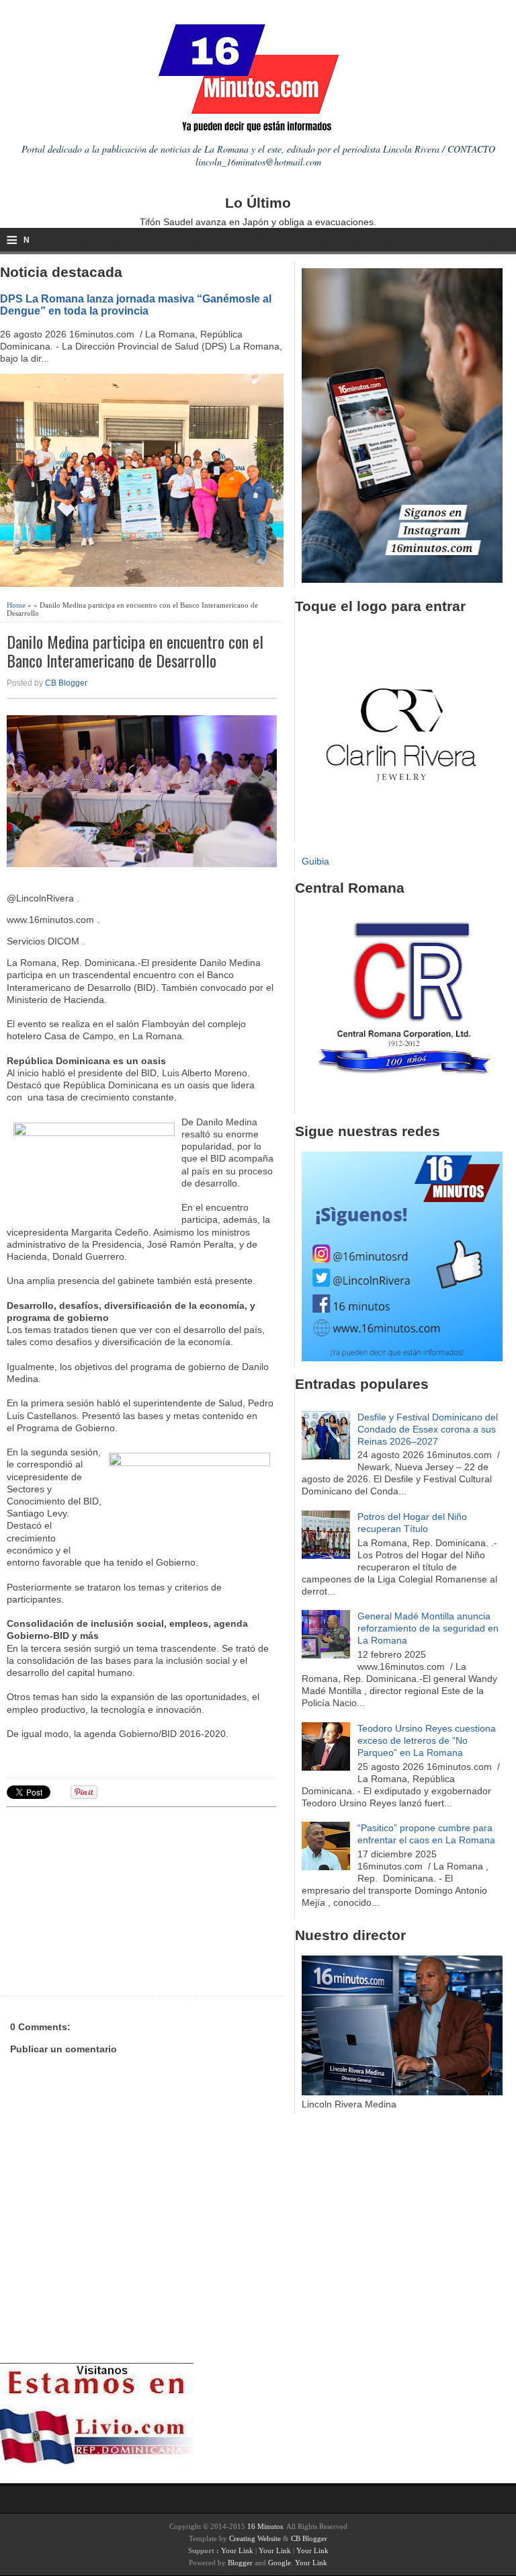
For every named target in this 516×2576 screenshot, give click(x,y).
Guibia (315, 861)
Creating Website (255, 2538)
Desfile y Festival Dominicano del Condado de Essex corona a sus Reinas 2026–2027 (428, 1429)
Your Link (237, 2550)
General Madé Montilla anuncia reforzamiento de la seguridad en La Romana (428, 1628)
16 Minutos (265, 2526)
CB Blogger (66, 683)
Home (16, 605)
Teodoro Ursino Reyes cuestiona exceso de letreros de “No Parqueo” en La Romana (427, 1740)
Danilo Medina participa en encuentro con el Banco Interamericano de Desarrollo (135, 651)
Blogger (240, 2563)
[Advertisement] (111, 1900)
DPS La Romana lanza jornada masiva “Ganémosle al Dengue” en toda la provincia (136, 305)
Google (279, 2563)
